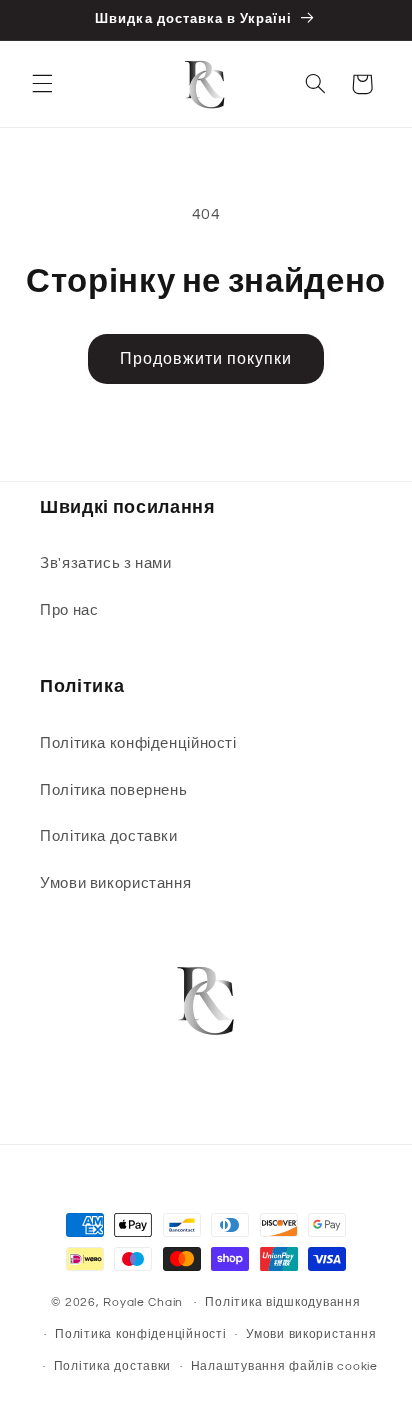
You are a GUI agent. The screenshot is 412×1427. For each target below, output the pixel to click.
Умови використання (115, 883)
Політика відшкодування (282, 1302)
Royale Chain (143, 1302)
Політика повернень (113, 790)
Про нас (69, 610)
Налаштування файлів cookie (284, 1366)
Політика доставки (109, 836)
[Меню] (42, 84)
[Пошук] (315, 84)
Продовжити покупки (206, 359)
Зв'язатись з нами (106, 563)
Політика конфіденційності (138, 743)
